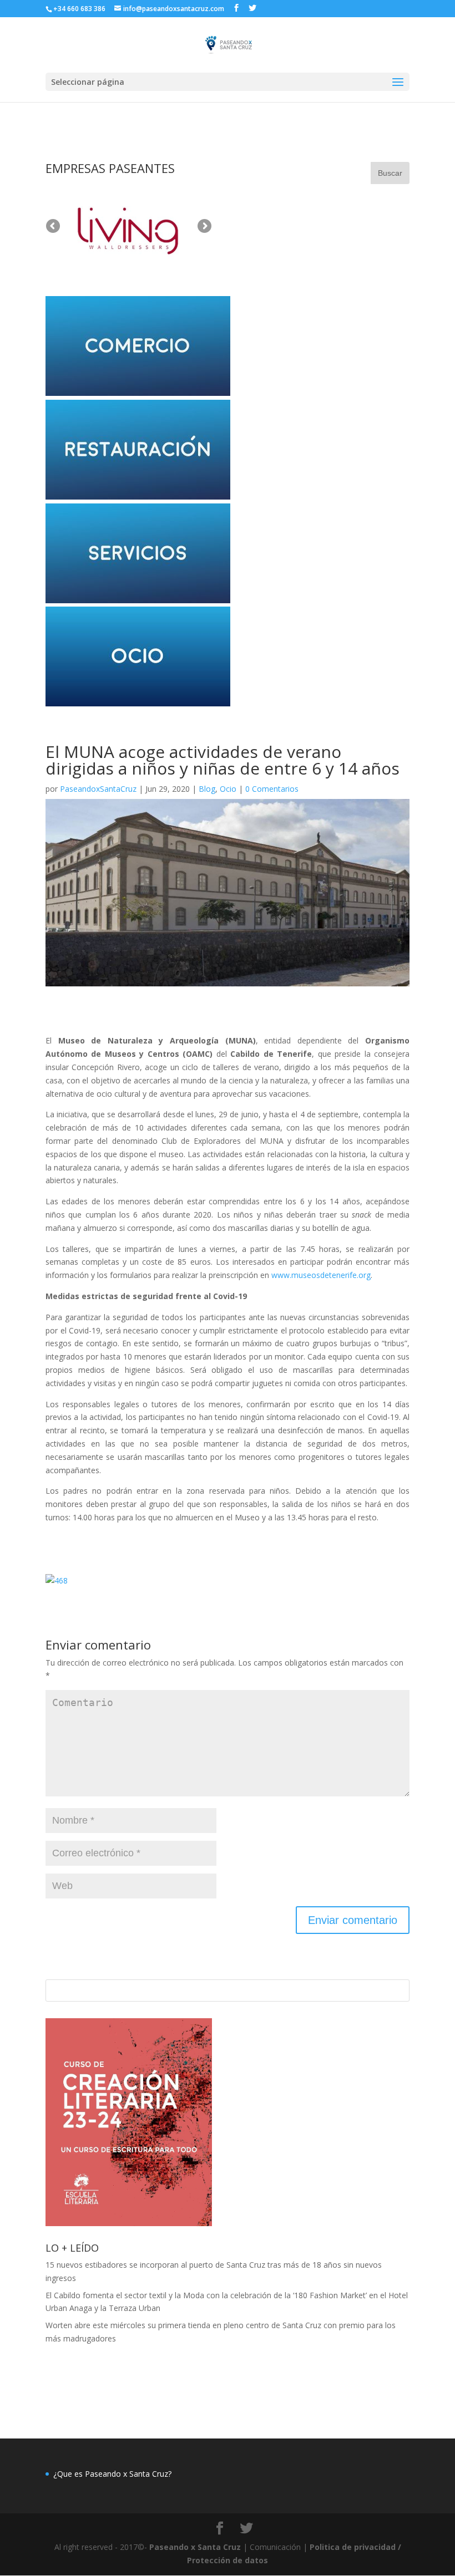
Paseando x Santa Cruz (195, 2547)
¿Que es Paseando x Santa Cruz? (112, 2474)
